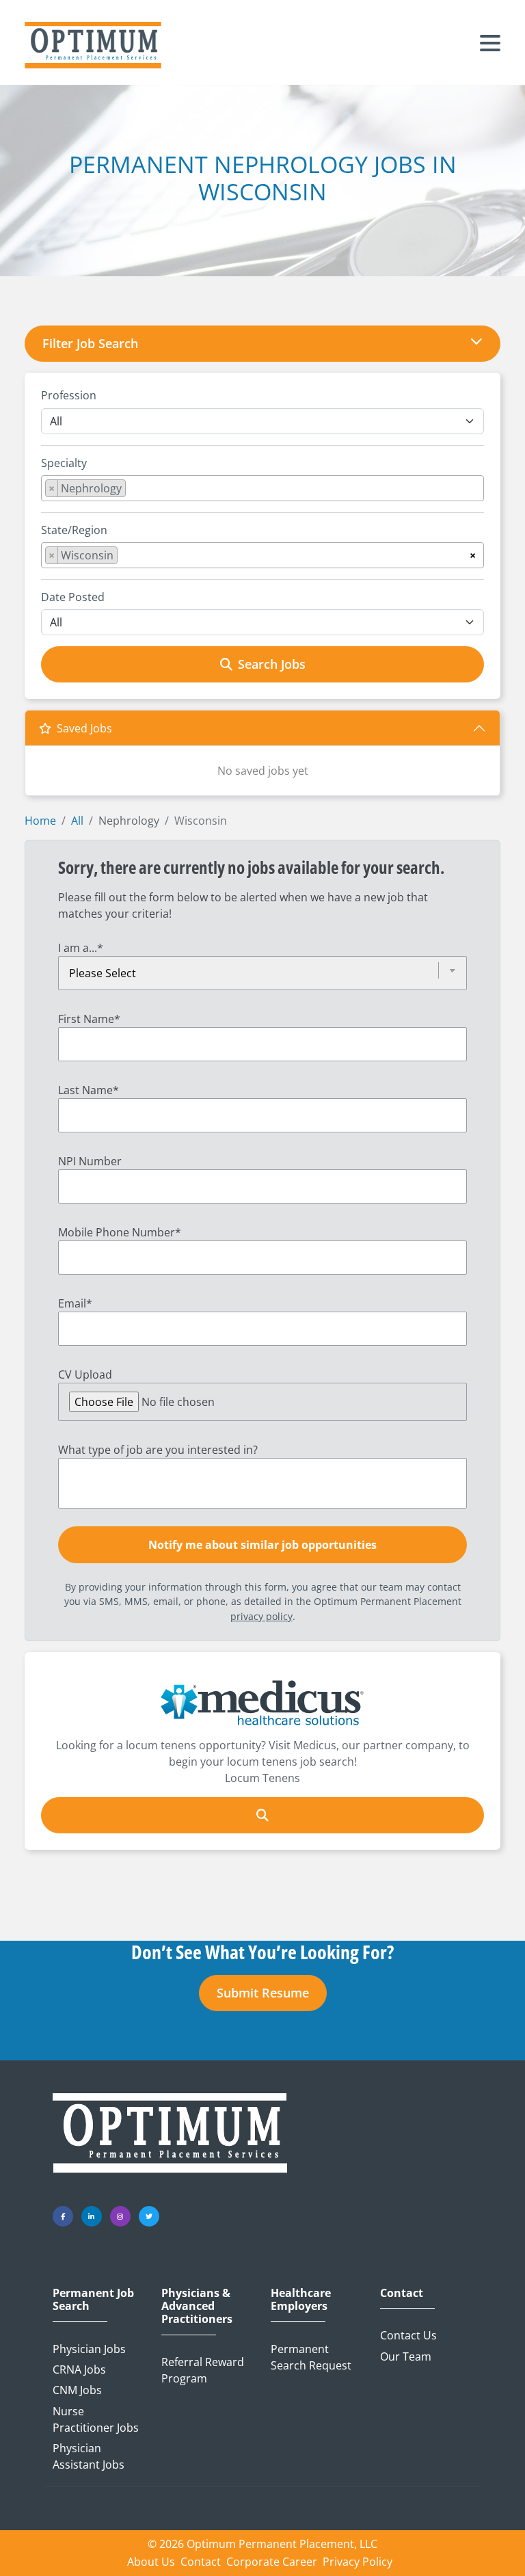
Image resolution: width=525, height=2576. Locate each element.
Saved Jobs (84, 728)
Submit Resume (263, 1993)
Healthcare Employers (301, 2300)
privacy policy (261, 1616)
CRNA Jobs (79, 2369)
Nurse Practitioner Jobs (96, 2419)
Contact (402, 2293)
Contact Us (408, 2335)
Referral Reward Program (203, 2370)
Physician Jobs (89, 2349)
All (77, 821)
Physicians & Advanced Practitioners (197, 2307)
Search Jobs (272, 664)
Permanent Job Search (93, 2300)
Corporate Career (272, 2562)
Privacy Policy (358, 2562)
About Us (151, 2562)
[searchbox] (133, 491)
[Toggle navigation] (490, 45)
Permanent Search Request (311, 2357)
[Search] (262, 1815)
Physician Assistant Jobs (89, 2456)
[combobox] (262, 488)
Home (40, 821)
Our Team (406, 2356)
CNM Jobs (77, 2390)
